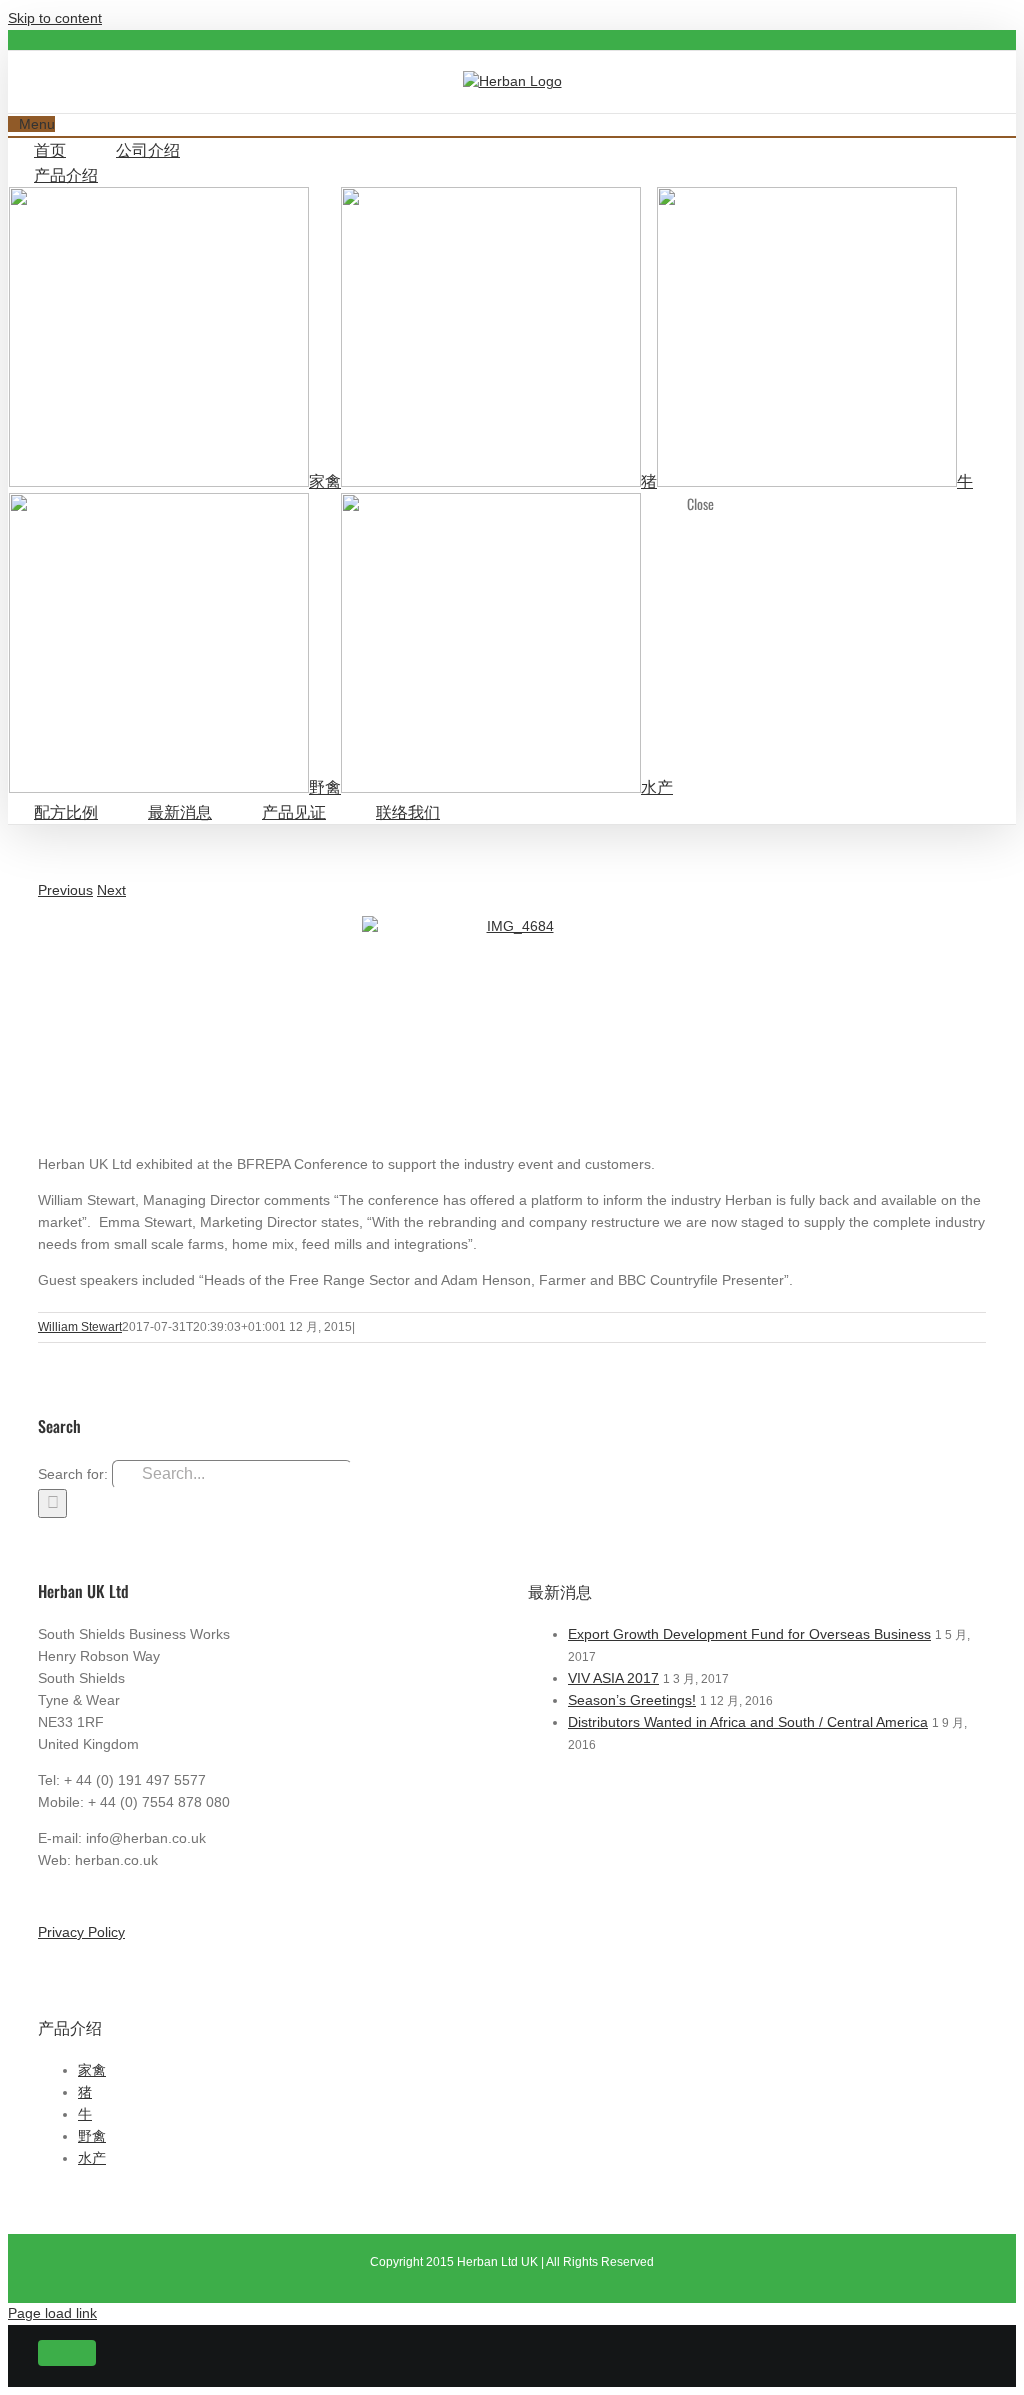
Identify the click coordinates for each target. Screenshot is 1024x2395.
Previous (65, 890)
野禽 (92, 2136)
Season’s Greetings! (632, 1700)
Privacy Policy (81, 1932)
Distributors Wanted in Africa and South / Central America (748, 1722)
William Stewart (80, 1327)
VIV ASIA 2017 (613, 1678)
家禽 (92, 2070)
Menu (37, 124)
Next (111, 890)
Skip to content (55, 18)
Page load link (52, 2313)
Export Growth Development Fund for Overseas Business (749, 1634)
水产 (92, 2158)
